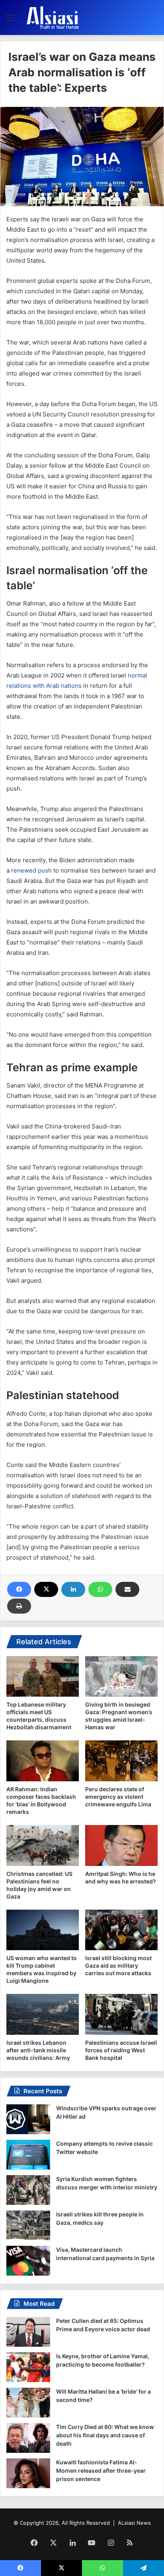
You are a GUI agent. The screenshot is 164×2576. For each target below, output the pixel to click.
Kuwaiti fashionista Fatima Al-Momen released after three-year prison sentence (101, 2471)
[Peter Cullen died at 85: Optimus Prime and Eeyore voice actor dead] (28, 2332)
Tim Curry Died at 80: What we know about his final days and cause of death (105, 2435)
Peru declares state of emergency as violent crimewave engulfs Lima (118, 1797)
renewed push (31, 870)
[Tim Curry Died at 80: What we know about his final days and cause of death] (28, 2438)
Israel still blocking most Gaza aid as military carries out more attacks (118, 1965)
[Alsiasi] (53, 17)
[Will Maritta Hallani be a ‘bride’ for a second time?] (28, 2403)
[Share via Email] (127, 1589)
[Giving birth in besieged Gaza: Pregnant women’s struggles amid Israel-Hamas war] (121, 1676)
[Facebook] (19, 1589)
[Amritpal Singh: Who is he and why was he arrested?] (121, 1845)
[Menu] (10, 20)
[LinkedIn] (73, 1589)
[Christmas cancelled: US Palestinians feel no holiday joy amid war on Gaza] (43, 1845)
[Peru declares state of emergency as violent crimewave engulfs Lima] (121, 1761)
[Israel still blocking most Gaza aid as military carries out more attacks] (121, 1930)
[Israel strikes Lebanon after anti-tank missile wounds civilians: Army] (43, 2014)
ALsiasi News (134, 2523)
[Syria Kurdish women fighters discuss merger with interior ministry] (28, 2190)
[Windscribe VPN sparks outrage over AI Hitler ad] (28, 2119)
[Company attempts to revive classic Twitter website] (28, 2155)
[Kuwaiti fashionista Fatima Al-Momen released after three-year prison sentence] (28, 2473)
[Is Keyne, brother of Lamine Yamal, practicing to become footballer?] (28, 2367)
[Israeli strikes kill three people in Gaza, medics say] (28, 2225)
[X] (46, 1589)
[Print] (19, 1606)
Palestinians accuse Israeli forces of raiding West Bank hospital (121, 2050)
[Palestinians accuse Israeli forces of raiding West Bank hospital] (121, 2014)
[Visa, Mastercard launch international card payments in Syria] (28, 2261)
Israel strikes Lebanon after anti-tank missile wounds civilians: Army (38, 2050)
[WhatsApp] (100, 1589)
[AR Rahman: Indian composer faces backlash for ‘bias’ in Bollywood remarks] (43, 1761)
